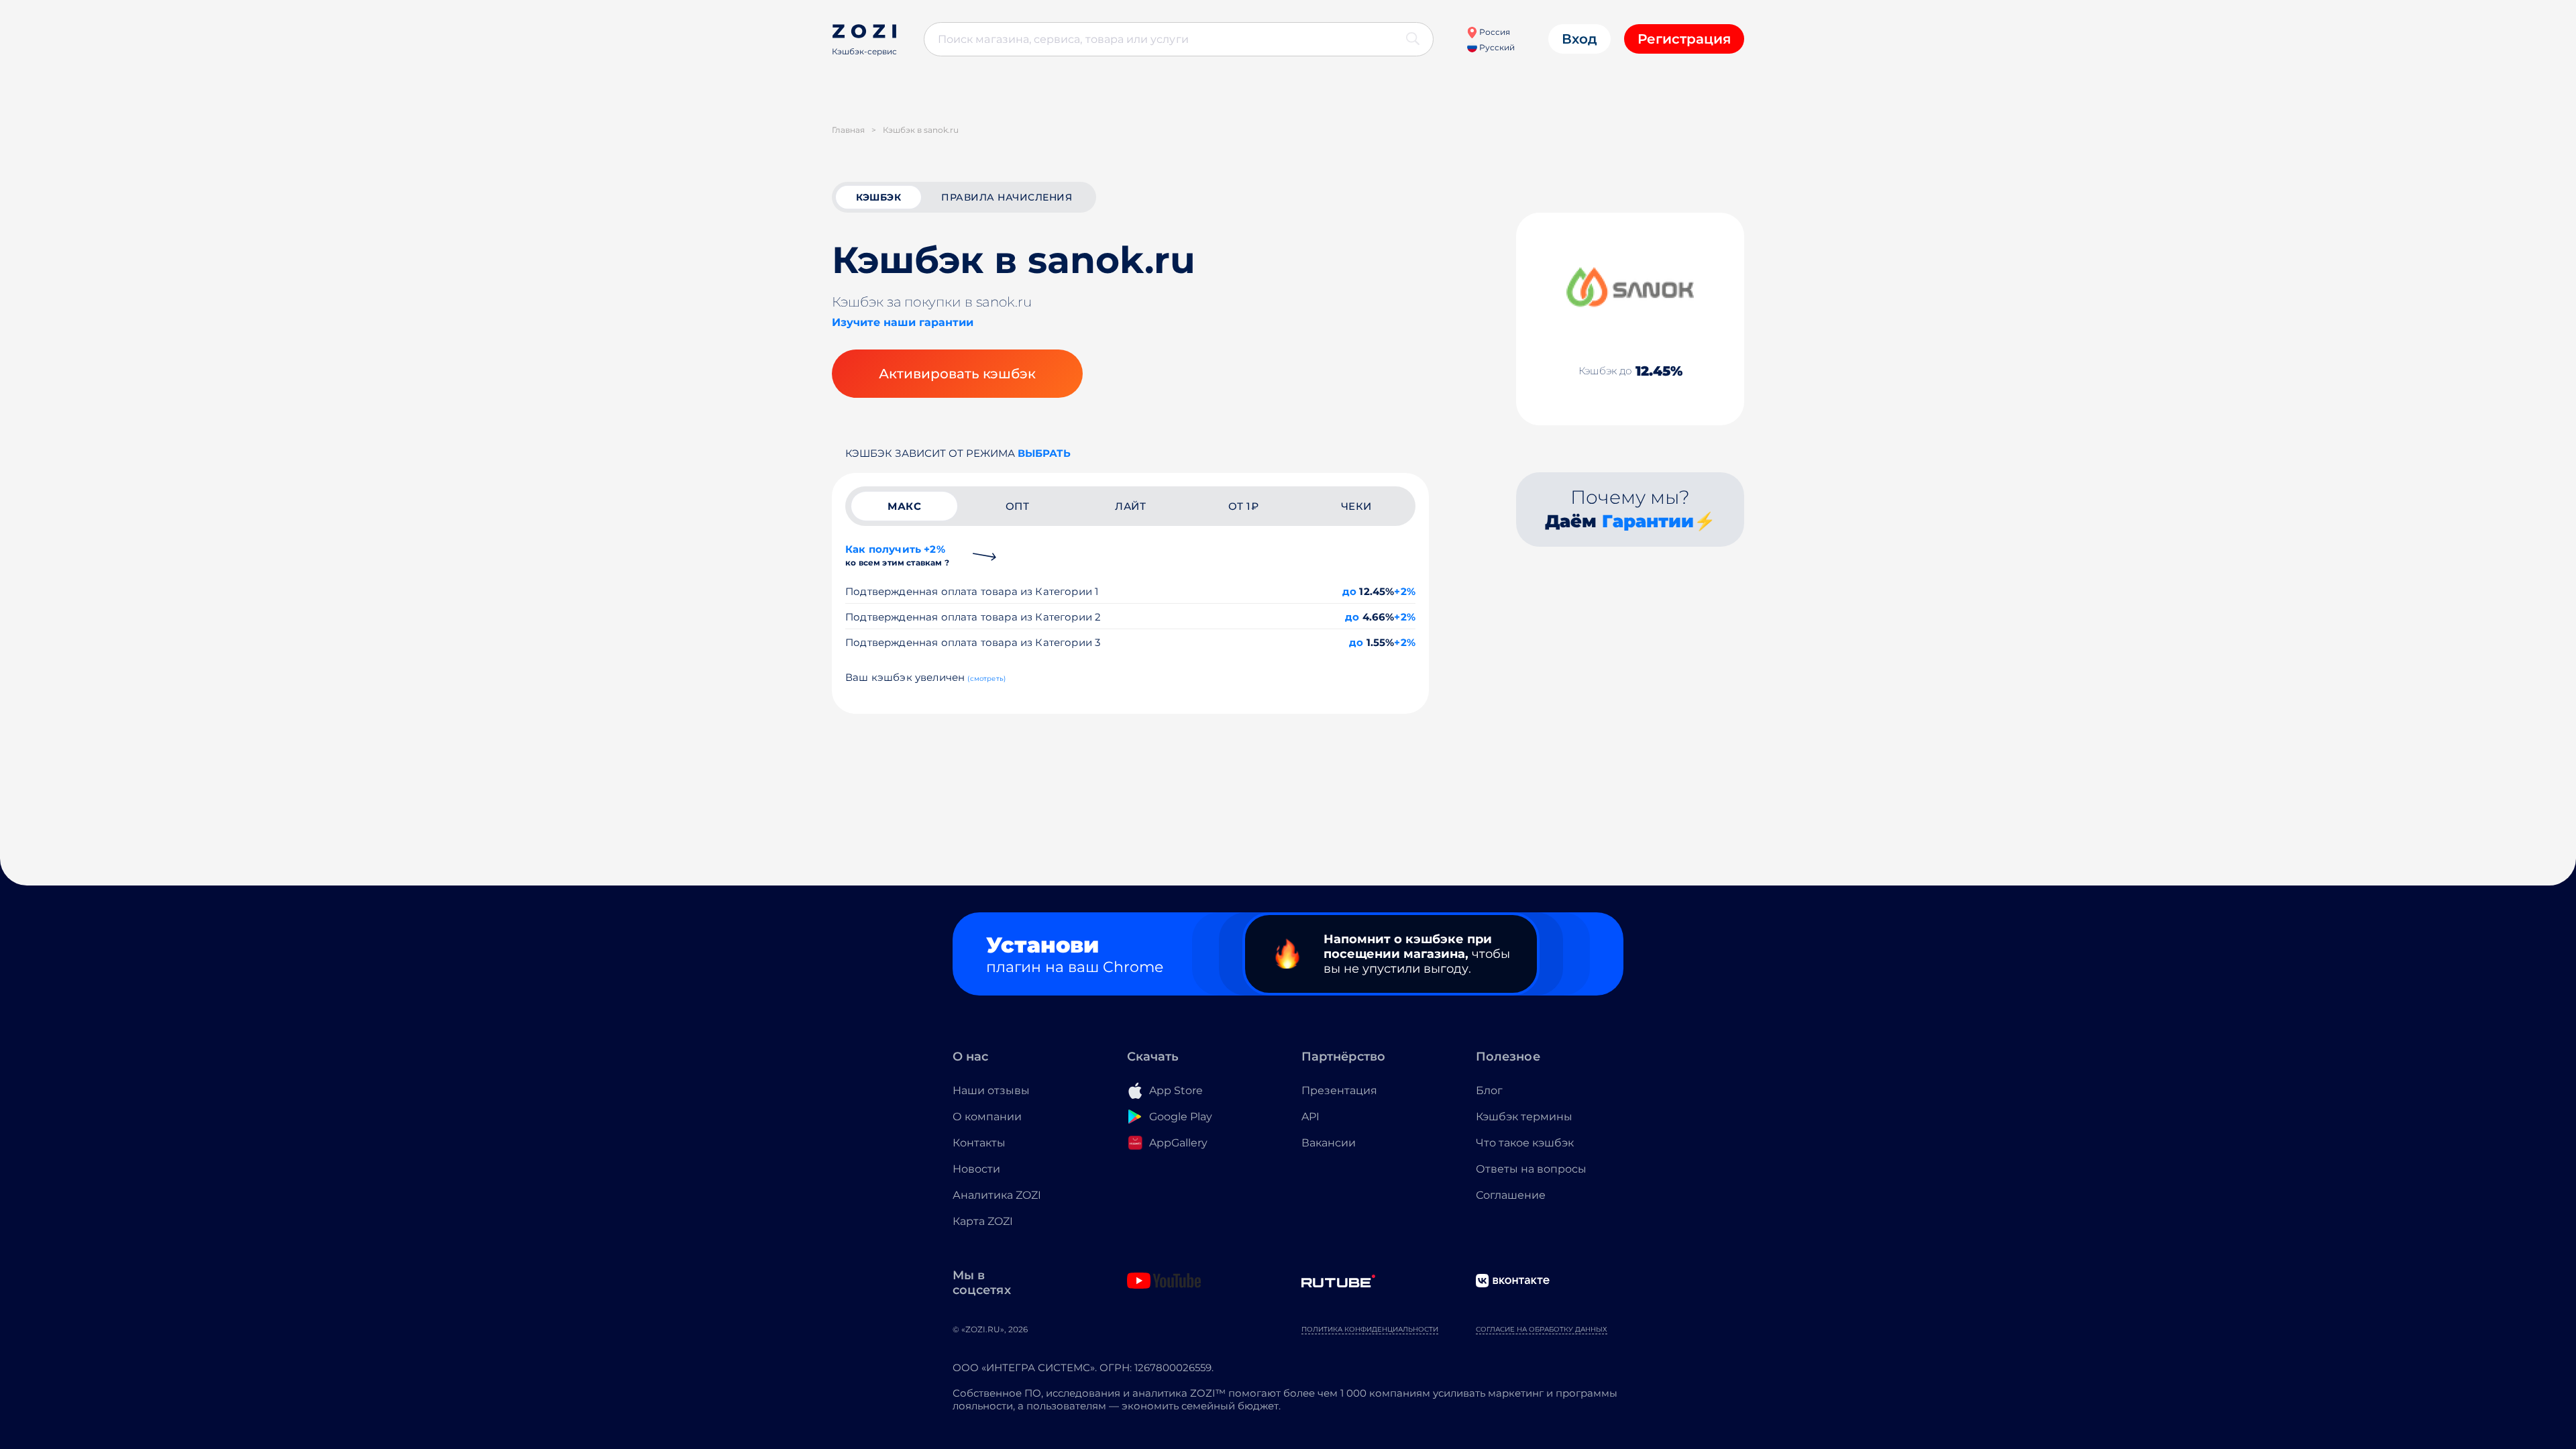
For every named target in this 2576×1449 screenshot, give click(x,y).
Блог (1489, 1090)
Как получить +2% (897, 555)
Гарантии (1648, 521)
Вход (1579, 39)
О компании (987, 1117)
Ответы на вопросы (1531, 1169)
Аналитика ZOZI (997, 1195)
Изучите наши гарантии (903, 322)
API (1310, 1117)
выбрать (1044, 453)
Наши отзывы (991, 1090)
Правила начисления (1007, 197)
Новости (976, 1169)
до (1349, 591)
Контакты (979, 1143)
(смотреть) (986, 679)
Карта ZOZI (983, 1221)
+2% (1405, 591)
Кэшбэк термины (1524, 1117)
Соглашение (1511, 1195)
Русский (1496, 47)
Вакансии (1329, 1143)
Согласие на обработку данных (1542, 1329)
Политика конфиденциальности (1370, 1329)
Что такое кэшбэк (1525, 1143)
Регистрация (1684, 39)
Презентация (1339, 1090)
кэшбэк (878, 197)
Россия (1494, 32)
